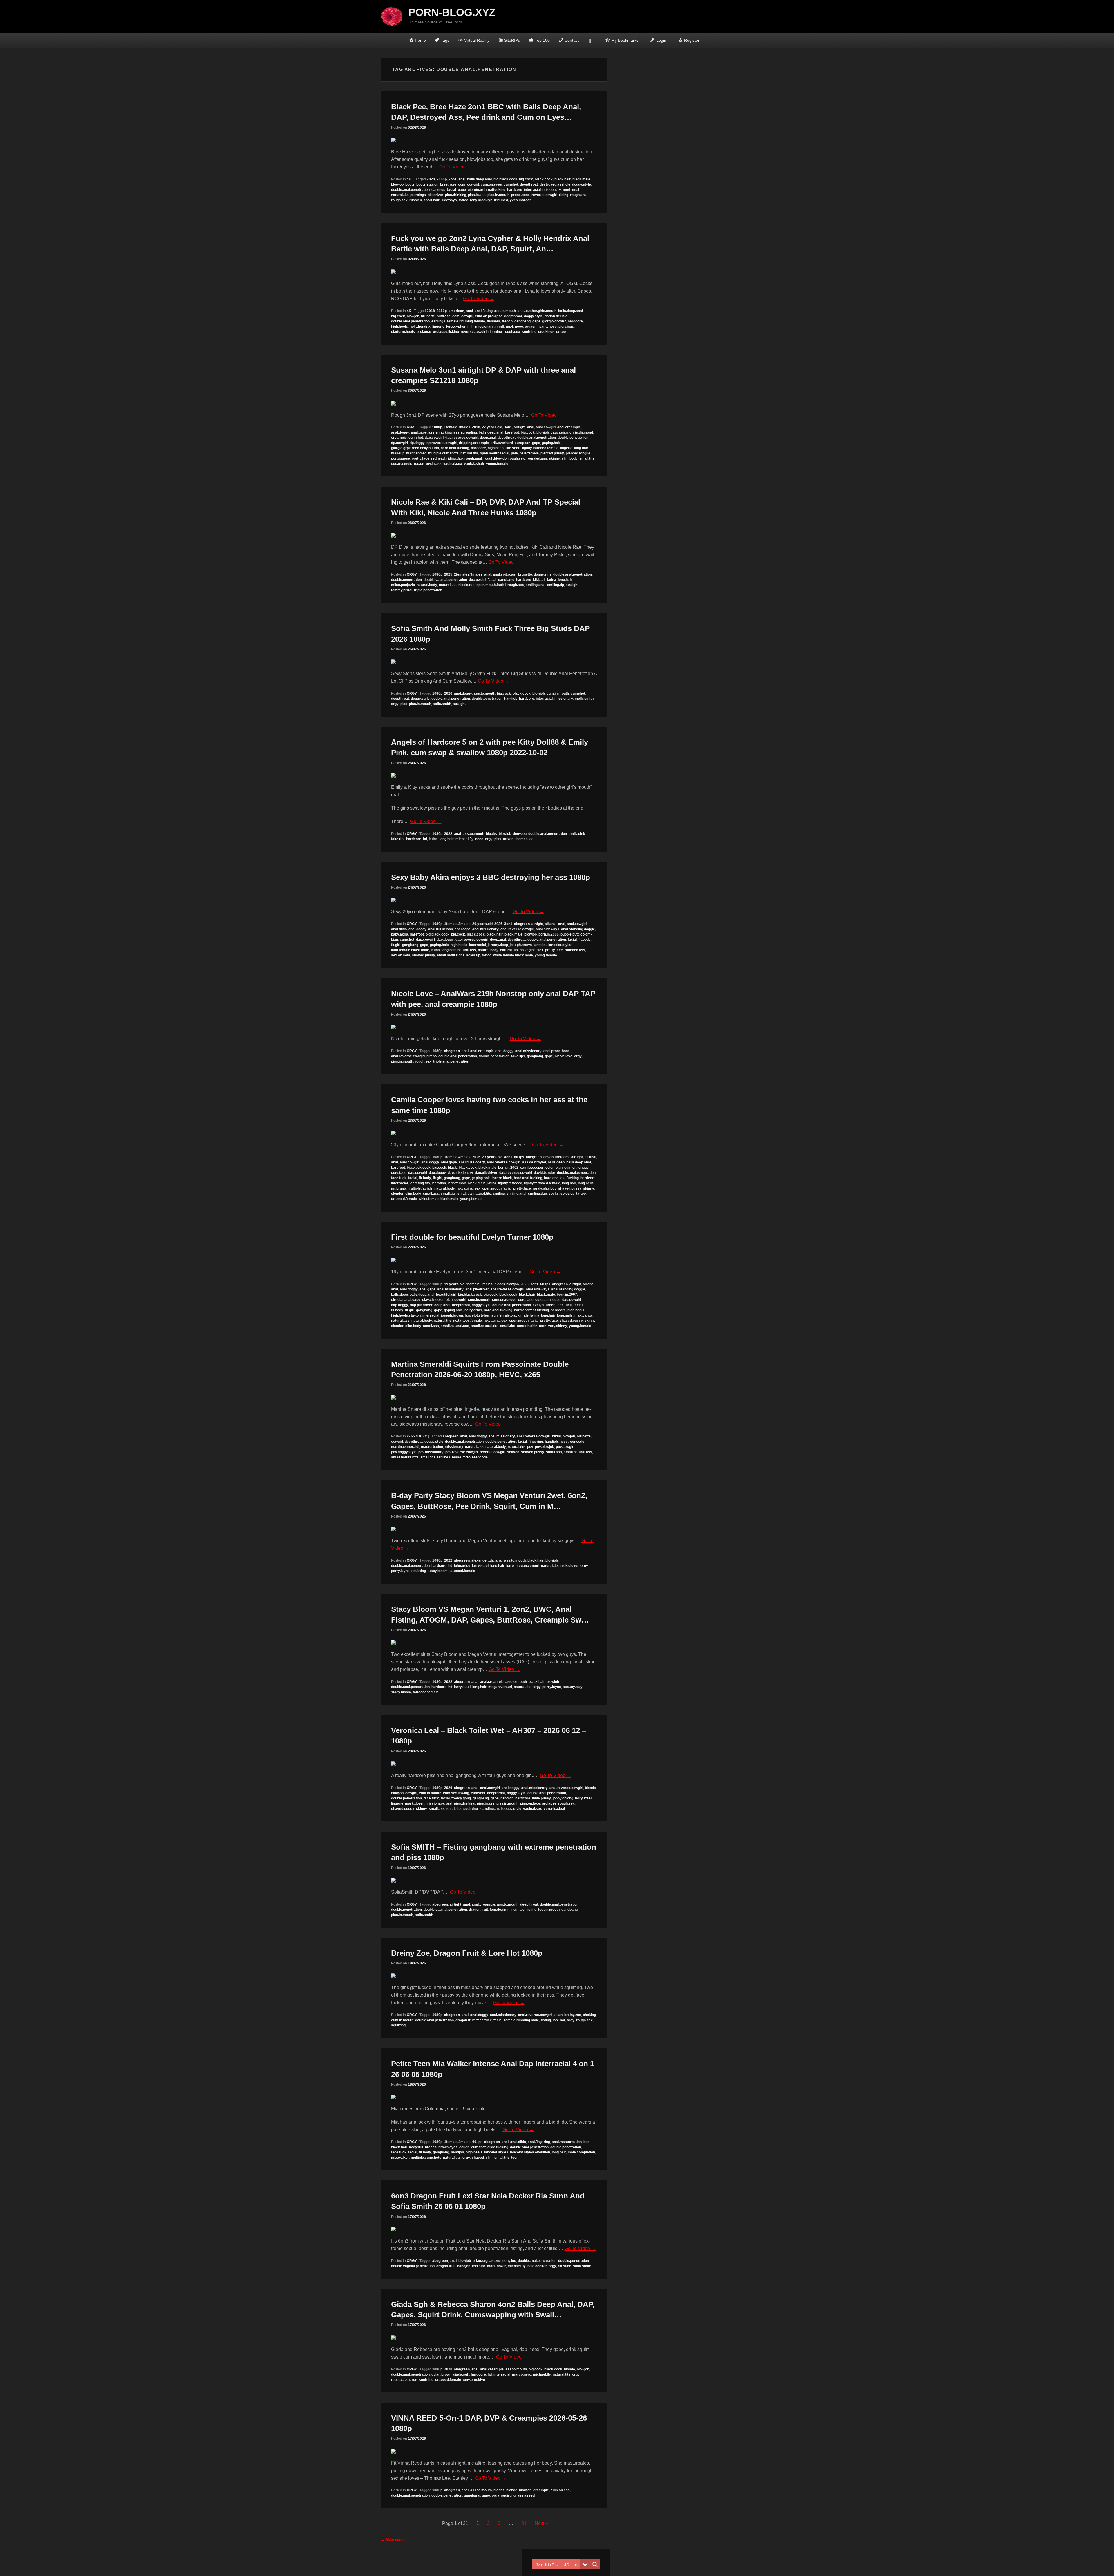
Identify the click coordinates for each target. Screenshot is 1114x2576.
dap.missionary (460, 1173)
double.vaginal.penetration (445, 580)
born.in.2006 (549, 934)
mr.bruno (398, 1188)
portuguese (400, 458)
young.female (497, 464)
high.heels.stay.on (406, 1315)
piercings (418, 195)
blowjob (397, 184)
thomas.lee (524, 839)
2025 (448, 574)
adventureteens (556, 1157)
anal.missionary (485, 929)
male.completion (581, 2152)
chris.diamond (581, 432)
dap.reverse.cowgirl (462, 438)
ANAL (412, 427)
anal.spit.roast (505, 574)
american (456, 311)
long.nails (586, 1183)
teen (543, 1326)
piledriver (435, 195)
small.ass (431, 1194)
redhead (438, 458)
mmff (500, 327)
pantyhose (548, 327)
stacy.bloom (438, 1571)
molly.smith (584, 699)
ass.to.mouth (505, 311)
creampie (399, 438)
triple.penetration (428, 590)
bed (586, 2142)
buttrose (444, 316)
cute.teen (543, 1300)
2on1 (453, 179)
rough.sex (399, 200)
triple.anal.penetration (451, 1061)
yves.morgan (521, 200)
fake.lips (518, 1056)
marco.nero (522, 2374)
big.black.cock (505, 179)
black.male (581, 179)
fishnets (493, 321)
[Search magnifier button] (595, 2564)
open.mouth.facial (494, 453)
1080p (437, 427)
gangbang (522, 321)
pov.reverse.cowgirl (462, 1452)
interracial (532, 190)
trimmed (501, 200)
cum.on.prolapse (489, 316)
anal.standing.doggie (578, 929)
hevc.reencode (572, 1442)
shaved (513, 1452)
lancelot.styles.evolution (530, 2152)
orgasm (531, 327)
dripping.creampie (474, 443)
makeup (398, 453)
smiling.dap (537, 1194)
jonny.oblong (563, 1798)
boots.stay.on (427, 184)
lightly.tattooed (510, 1183)
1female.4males (457, 1157)
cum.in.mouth (558, 693)
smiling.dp (556, 585)
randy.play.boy (545, 1188)
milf (470, 327)
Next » (541, 2523)
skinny (554, 458)
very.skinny (558, 1326)
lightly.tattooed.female (540, 448)
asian (558, 2015)
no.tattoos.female (468, 1321)
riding (564, 195)
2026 (448, 693)
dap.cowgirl (434, 438)
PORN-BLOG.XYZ (452, 12)
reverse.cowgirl (544, 195)
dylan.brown (441, 2374)
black (452, 1168)
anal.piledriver (477, 1289)
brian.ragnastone (487, 2261)
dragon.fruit (478, 1910)
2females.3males (468, 574)
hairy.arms (473, 1310)
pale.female (529, 453)
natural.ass (467, 950)
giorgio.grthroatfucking (487, 190)
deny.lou (520, 834)
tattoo (463, 200)
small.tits (587, 458)
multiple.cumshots (443, 453)
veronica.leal (554, 1809)
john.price (462, 1566)
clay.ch (428, 1300)
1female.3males (457, 427)
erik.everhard (502, 443)
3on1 (508, 427)
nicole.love (564, 1056)
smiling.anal (536, 585)
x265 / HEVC (417, 1436)
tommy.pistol (402, 590)
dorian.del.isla (556, 316)
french (507, 321)
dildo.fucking (498, 2147)
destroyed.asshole (555, 184)
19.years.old (454, 1284)
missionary (552, 190)
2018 (431, 311)
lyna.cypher (456, 327)
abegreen (522, 924)
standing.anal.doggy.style (500, 1809)
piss (404, 704)
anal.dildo (399, 929)
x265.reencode (475, 1457)
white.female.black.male (513, 955)
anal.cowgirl (546, 427)
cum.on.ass (560, 2490)
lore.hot (559, 2020)
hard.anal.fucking (455, 448)
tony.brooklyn (481, 200)
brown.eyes (448, 2147)
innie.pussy (541, 1798)
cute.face (399, 1173)
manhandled (416, 453)
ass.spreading (465, 432)
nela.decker (537, 2266)
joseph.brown (521, 945)
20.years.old (482, 924)
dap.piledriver (486, 1173)
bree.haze (448, 184)
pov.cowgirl (565, 1447)
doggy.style (582, 184)
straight (572, 585)
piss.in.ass (477, 195)
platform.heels (403, 332)
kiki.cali (539, 580)
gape (462, 190)
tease (457, 1457)
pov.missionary (431, 1452)
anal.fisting (484, 311)
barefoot (512, 432)
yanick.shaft (474, 464)
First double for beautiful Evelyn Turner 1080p (472, 1237)
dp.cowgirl (399, 443)
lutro (510, 1566)
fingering (536, 1442)
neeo (519, 327)
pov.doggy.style (404, 1452)
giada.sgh (461, 2374)
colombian (554, 1168)
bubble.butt (570, 934)
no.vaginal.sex (531, 950)
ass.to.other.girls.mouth (537, 311)
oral (449, 1803)
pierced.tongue (578, 453)
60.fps (519, 1157)
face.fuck (399, 1178)
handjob (511, 699)
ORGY (412, 574)
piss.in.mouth (498, 195)
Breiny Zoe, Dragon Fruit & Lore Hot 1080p (467, 1953)
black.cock (544, 179)
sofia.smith (442, 704)
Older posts (393, 2540)
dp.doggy (417, 443)
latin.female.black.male (410, 950)
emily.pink (577, 834)
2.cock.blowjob (507, 1284)
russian (416, 200)
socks (554, 1194)
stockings (546, 332)
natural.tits (400, 195)
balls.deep (556, 1162)
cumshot (511, 184)
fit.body (585, 940)
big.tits (491, 834)
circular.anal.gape (406, 1300)
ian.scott (513, 448)
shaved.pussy (424, 955)
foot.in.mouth (549, 1910)
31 (524, 2523)
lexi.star (479, 2266)
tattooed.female (404, 1199)
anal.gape (419, 432)
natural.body (427, 585)
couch (464, 2147)
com (462, 184)
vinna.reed (526, 2495)
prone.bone (520, 195)
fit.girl (396, 945)
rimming (495, 332)
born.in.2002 (508, 1168)
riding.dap (455, 458)
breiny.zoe (573, 2015)
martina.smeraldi (405, 1447)
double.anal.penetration (410, 190)
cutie (556, 1300)
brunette (428, 316)
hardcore (515, 190)
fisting (531, 1910)
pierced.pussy (552, 453)
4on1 (508, 1157)
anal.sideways (548, 929)
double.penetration (573, 438)
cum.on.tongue (576, 1168)
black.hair (563, 179)
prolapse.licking (446, 332)
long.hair (581, 448)
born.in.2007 (567, 1295)
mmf (567, 190)
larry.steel (480, 1566)
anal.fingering (539, 2142)
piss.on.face (530, 1803)
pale (514, 453)
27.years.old (492, 427)
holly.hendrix (420, 327)
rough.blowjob (495, 458)
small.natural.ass (455, 1326)
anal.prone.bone (557, 1051)
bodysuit (416, 2147)
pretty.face (421, 458)
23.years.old (492, 1157)
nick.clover (570, 1566)
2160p (442, 179)
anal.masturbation (567, 2142)
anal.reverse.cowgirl (517, 929)
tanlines (444, 1457)
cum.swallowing (456, 1793)
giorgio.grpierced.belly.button (415, 448)
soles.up (473, 955)
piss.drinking (456, 195)
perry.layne (400, 1571)
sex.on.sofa (401, 955)
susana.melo (402, 464)
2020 (431, 179)
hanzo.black (502, 1178)
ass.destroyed (534, 1162)
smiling (499, 1194)
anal (462, 179)
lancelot (540, 945)
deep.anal (488, 438)
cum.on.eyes (491, 184)
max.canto (583, 1315)
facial (452, 190)
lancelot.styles (560, 945)
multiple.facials (420, 1188)
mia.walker (400, 2158)
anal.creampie (569, 427)
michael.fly (464, 839)
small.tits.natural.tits (474, 1194)
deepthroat (529, 184)
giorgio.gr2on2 (554, 321)
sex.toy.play (573, 1687)
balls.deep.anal (479, 179)
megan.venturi (527, 1566)
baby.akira (400, 934)
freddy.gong (461, 1798)
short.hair (432, 200)
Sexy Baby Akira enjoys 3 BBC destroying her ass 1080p (491, 877)
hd (425, 839)
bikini (556, 1436)
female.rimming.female (466, 321)
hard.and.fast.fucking (561, 1178)
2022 (448, 834)
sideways (449, 200)
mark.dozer (414, 1803)
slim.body (570, 458)
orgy (395, 704)
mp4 (576, 190)
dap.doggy (445, 940)
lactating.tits (420, 1183)
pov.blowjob (545, 1447)
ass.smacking (440, 432)
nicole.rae (466, 585)
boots (410, 184)
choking (589, 2015)
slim (489, 2158)
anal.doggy (400, 432)
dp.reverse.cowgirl (442, 443)
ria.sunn (565, 2266)
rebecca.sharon (404, 2380)
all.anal (551, 924)
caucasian (559, 432)
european (522, 443)
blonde (590, 1788)
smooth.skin (527, 1326)
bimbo (432, 1056)
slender (397, 1194)
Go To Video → (455, 167)
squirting (529, 332)
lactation (439, 1183)
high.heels (399, 327)
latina (552, 580)
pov (530, 1447)
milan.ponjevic (403, 585)
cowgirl (473, 184)
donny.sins (543, 574)
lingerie (438, 327)
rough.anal (579, 195)
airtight (520, 427)
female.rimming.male (507, 1910)
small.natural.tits (451, 955)
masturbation (432, 1447)
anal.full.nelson (441, 929)
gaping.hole (551, 443)
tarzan (508, 839)
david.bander (545, 1173)
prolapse (424, 332)
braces (431, 2147)
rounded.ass (537, 458)
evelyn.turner (544, 1305)
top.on (419, 464)
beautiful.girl (446, 1295)
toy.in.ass (434, 464)
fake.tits (398, 839)
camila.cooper (532, 1168)
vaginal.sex (453, 464)
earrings (438, 190)
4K (409, 179)
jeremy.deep (498, 945)
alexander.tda (483, 1560)
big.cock (526, 179)
